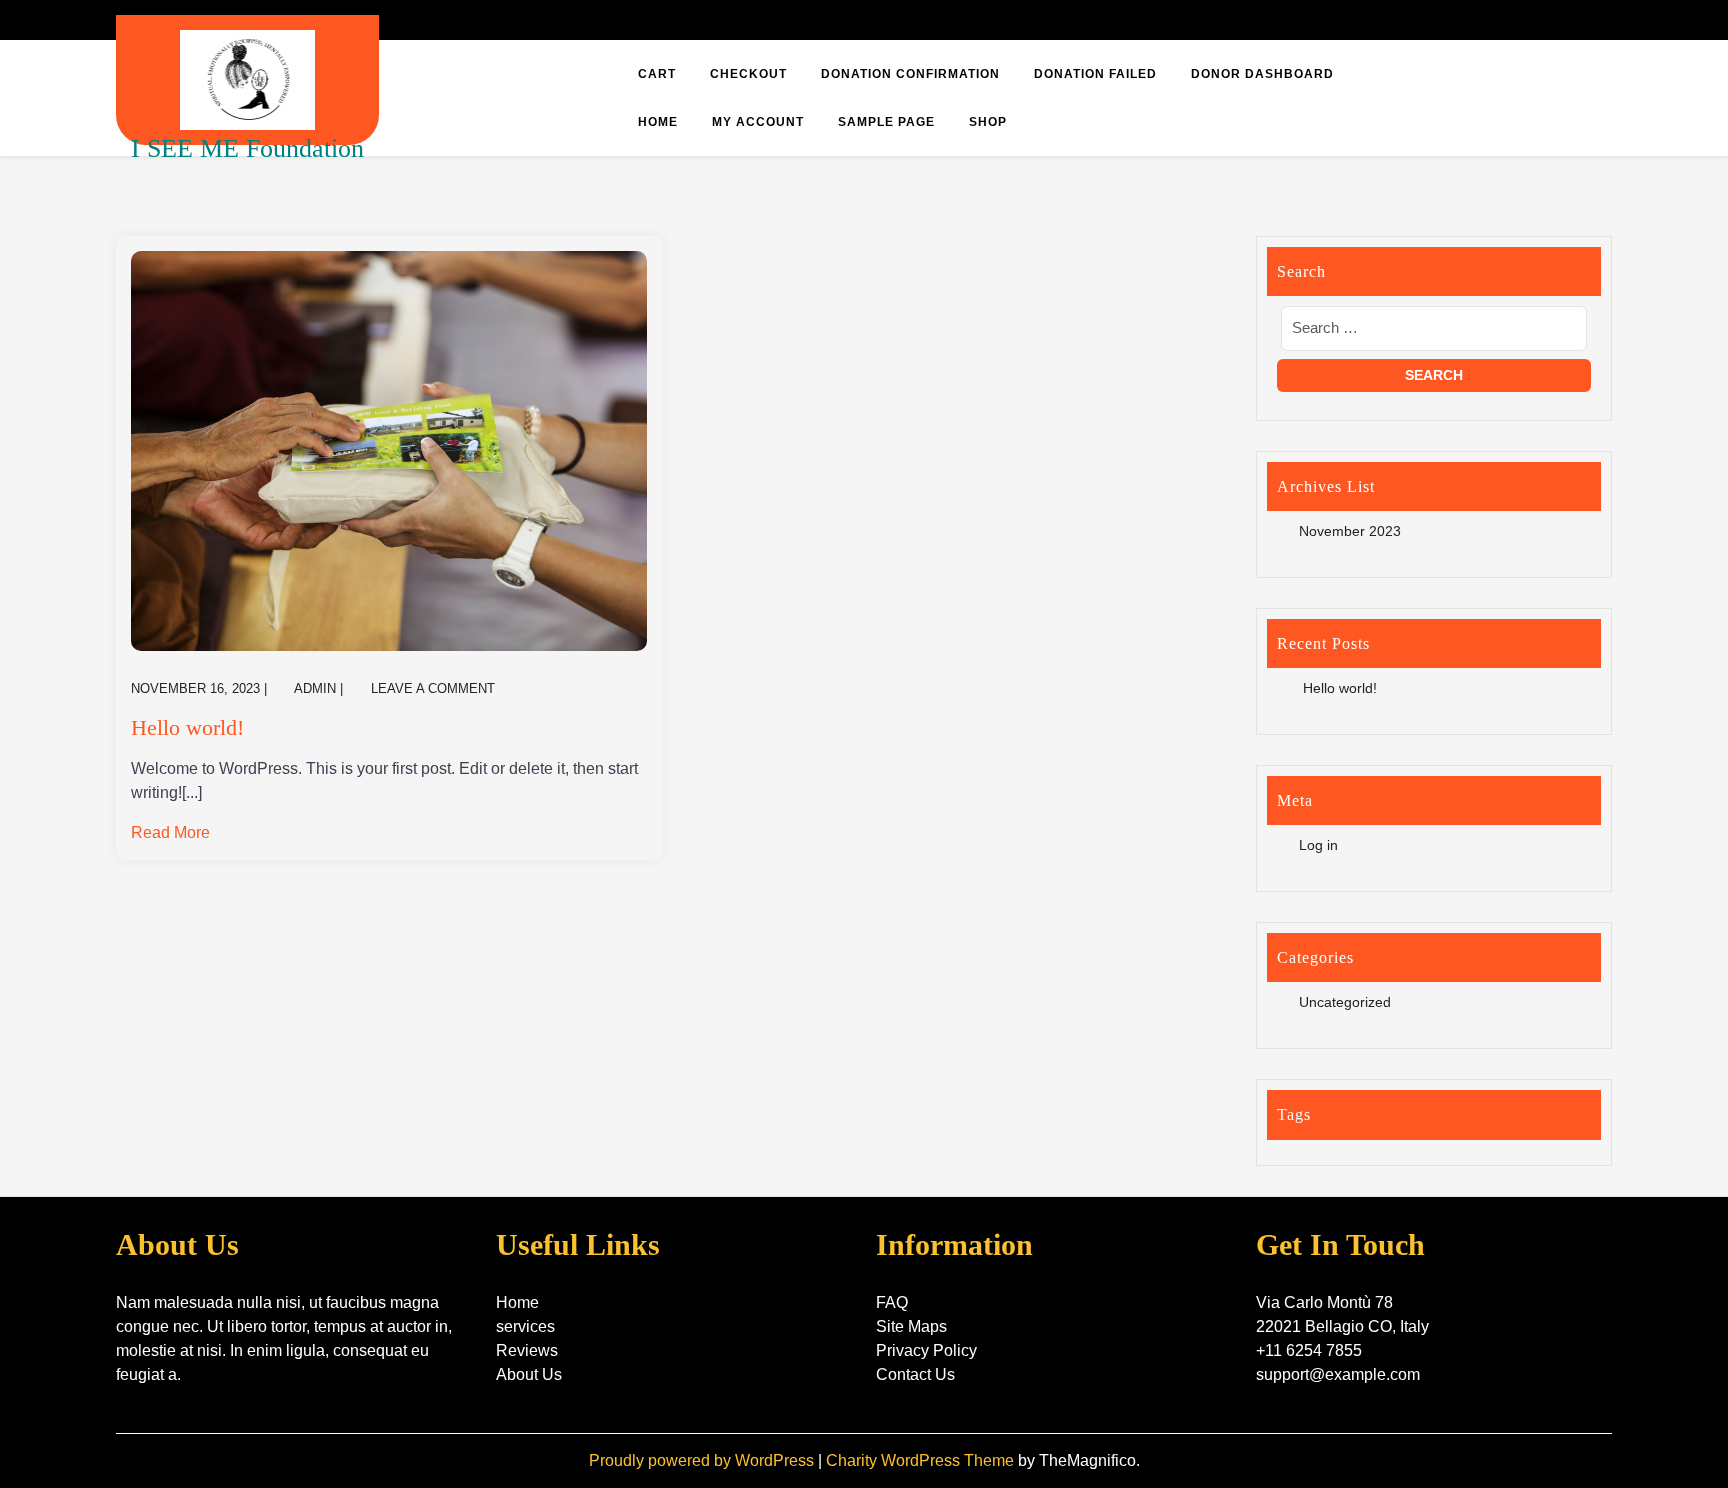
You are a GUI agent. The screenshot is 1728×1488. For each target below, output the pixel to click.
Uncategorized (1345, 1002)
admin (315, 688)
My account (758, 122)
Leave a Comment (433, 688)
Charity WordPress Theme (922, 1460)
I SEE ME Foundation (247, 148)
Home (658, 122)
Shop (988, 122)
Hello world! (187, 727)
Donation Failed (1095, 74)
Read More (170, 832)
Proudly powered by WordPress (703, 1460)
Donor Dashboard (1262, 74)
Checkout (748, 74)
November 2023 (1350, 531)
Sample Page (886, 122)
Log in (1318, 845)
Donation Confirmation (910, 74)
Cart (657, 74)
